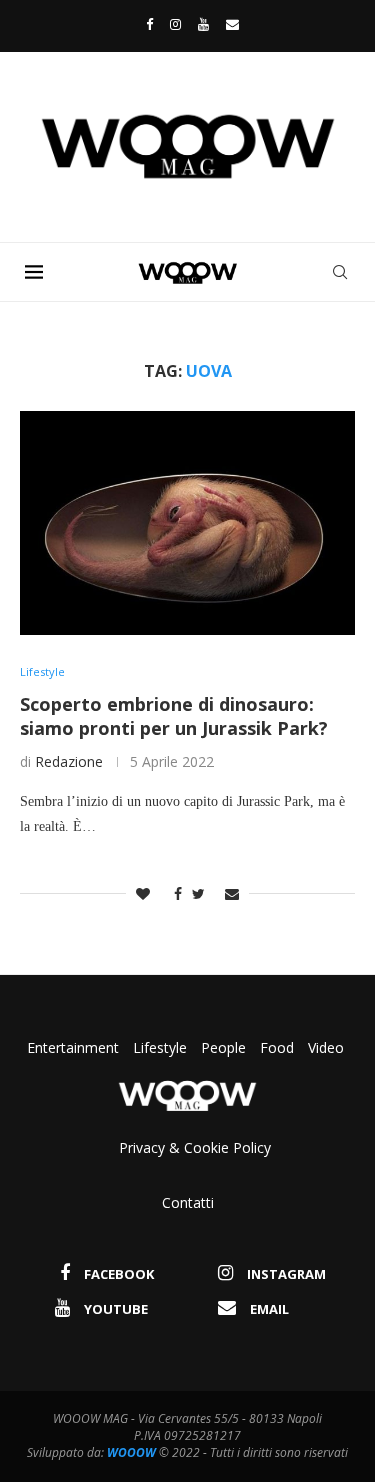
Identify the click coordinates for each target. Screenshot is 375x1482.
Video (326, 1047)
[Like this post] (143, 893)
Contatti (188, 1202)
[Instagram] (175, 24)
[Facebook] (144, 24)
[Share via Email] (232, 893)
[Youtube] (203, 24)
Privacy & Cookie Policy (195, 1147)
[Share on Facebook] (173, 893)
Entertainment (75, 1047)
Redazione (69, 761)
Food (277, 1047)
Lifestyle (162, 1047)
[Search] (340, 272)
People (223, 1047)
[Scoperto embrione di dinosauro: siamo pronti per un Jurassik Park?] (187, 522)
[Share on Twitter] (198, 893)
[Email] (232, 24)
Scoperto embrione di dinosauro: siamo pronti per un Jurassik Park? (174, 716)
